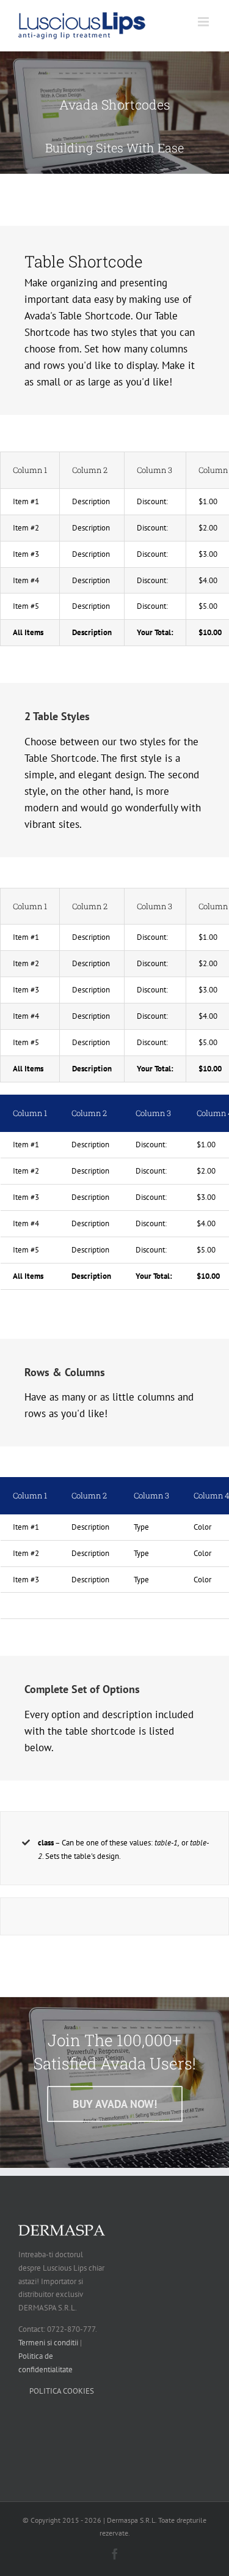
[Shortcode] (114, 113)
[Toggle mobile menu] (204, 22)
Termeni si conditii (48, 2343)
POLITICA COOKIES (62, 2391)
